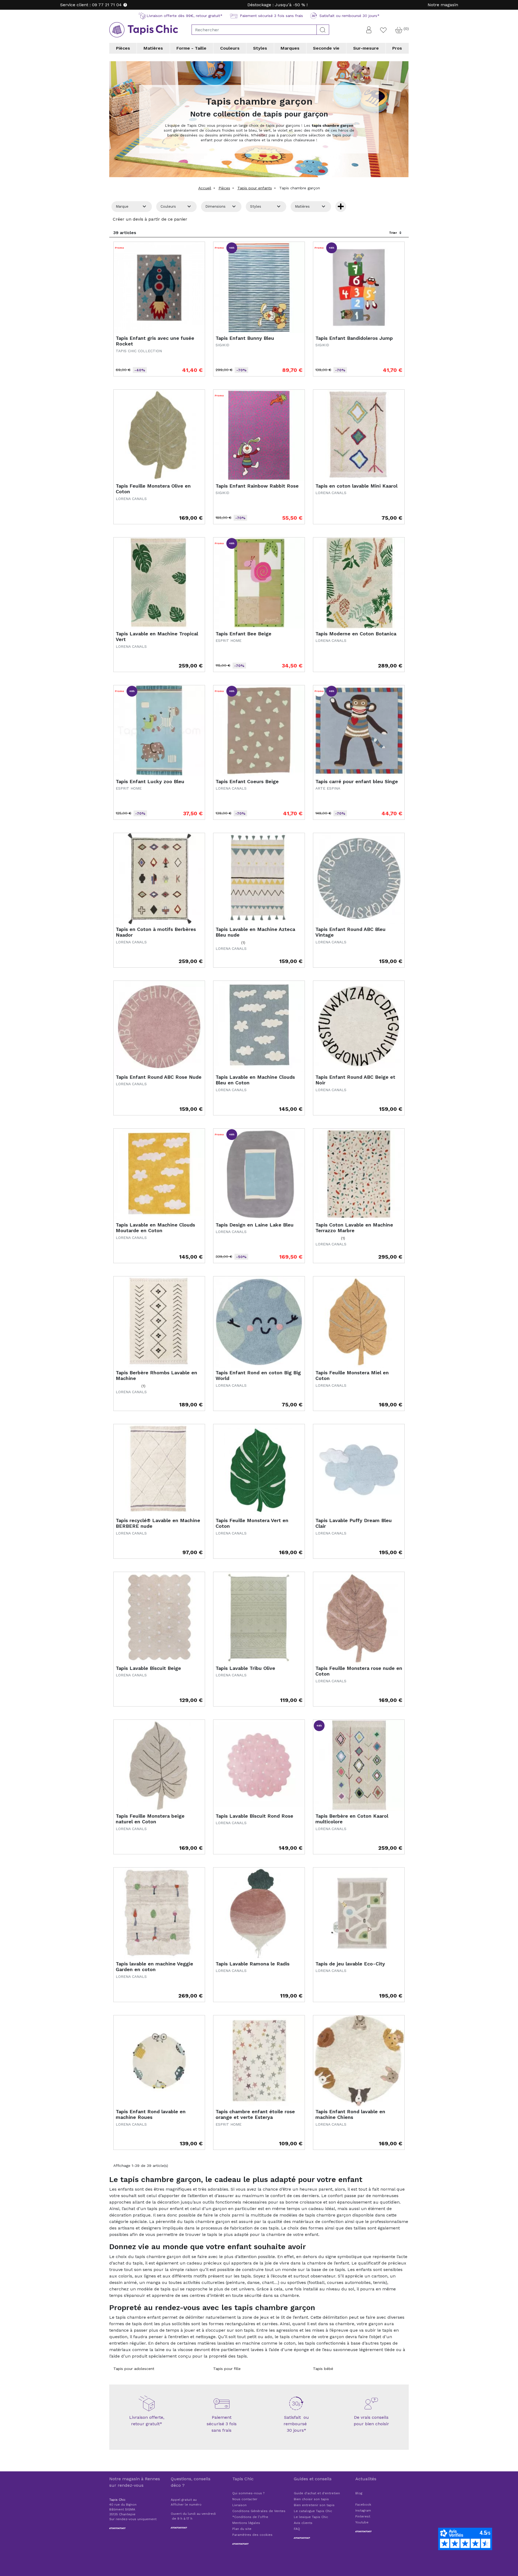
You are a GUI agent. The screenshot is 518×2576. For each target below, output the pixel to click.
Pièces (123, 48)
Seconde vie (326, 48)
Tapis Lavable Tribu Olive (245, 1668)
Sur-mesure (366, 48)
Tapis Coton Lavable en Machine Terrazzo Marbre (354, 1228)
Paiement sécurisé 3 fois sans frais (222, 2424)
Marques (290, 48)
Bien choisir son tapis (311, 2499)
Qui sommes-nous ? (248, 2493)
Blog (359, 2493)
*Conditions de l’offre (250, 2517)
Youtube (362, 2522)
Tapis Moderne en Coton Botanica (356, 634)
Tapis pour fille (227, 2369)
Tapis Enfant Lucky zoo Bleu (150, 781)
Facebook (363, 2505)
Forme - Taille (191, 48)
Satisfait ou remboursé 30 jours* (297, 2424)
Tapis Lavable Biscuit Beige (148, 1668)
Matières (153, 48)
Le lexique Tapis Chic (311, 2517)
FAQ (297, 2529)
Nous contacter (245, 2499)
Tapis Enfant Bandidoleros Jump (354, 338)
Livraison (239, 2505)
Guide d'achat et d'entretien (317, 2493)
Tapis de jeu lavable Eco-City (350, 1964)
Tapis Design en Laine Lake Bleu (255, 1225)
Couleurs (230, 48)
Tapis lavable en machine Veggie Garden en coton (154, 1967)
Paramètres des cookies (252, 2535)
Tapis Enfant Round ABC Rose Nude (159, 1077)
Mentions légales (246, 2523)
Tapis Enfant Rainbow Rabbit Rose (257, 486)
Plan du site (242, 2529)
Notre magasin (443, 5)
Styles (260, 48)
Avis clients (303, 2523)
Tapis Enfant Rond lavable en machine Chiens (350, 2114)
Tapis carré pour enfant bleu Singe (357, 781)
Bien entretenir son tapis (314, 2505)
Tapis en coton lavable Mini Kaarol (356, 486)
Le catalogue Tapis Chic (313, 2511)
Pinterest (363, 2516)
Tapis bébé (323, 2369)
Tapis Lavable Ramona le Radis (253, 1964)
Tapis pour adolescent (134, 2369)
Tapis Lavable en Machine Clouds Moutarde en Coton (155, 1228)
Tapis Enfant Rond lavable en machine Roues (151, 2114)
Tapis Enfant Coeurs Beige (247, 781)
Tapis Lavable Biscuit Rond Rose (254, 1816)
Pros (397, 48)
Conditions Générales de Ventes (259, 2511)
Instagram (363, 2510)
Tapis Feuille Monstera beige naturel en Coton (150, 1819)
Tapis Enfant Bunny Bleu (245, 338)
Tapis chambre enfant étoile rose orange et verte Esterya (255, 2114)
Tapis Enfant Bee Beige (243, 634)
